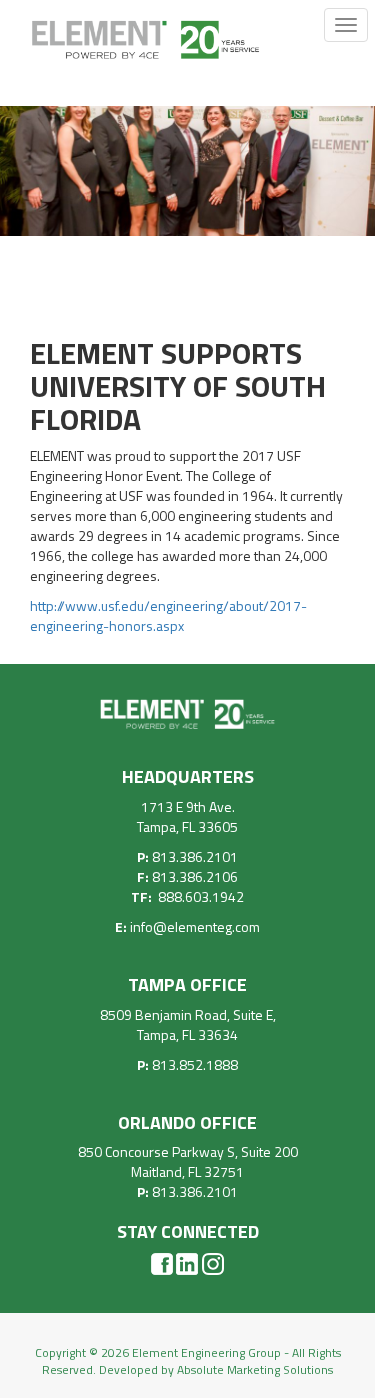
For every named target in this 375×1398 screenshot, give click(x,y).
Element (145, 48)
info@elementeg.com (195, 926)
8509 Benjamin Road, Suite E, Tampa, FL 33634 (188, 1024)
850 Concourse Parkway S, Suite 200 (188, 1151)
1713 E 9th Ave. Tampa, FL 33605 (187, 816)
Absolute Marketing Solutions (255, 1369)
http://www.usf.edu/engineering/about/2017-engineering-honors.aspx (168, 615)
